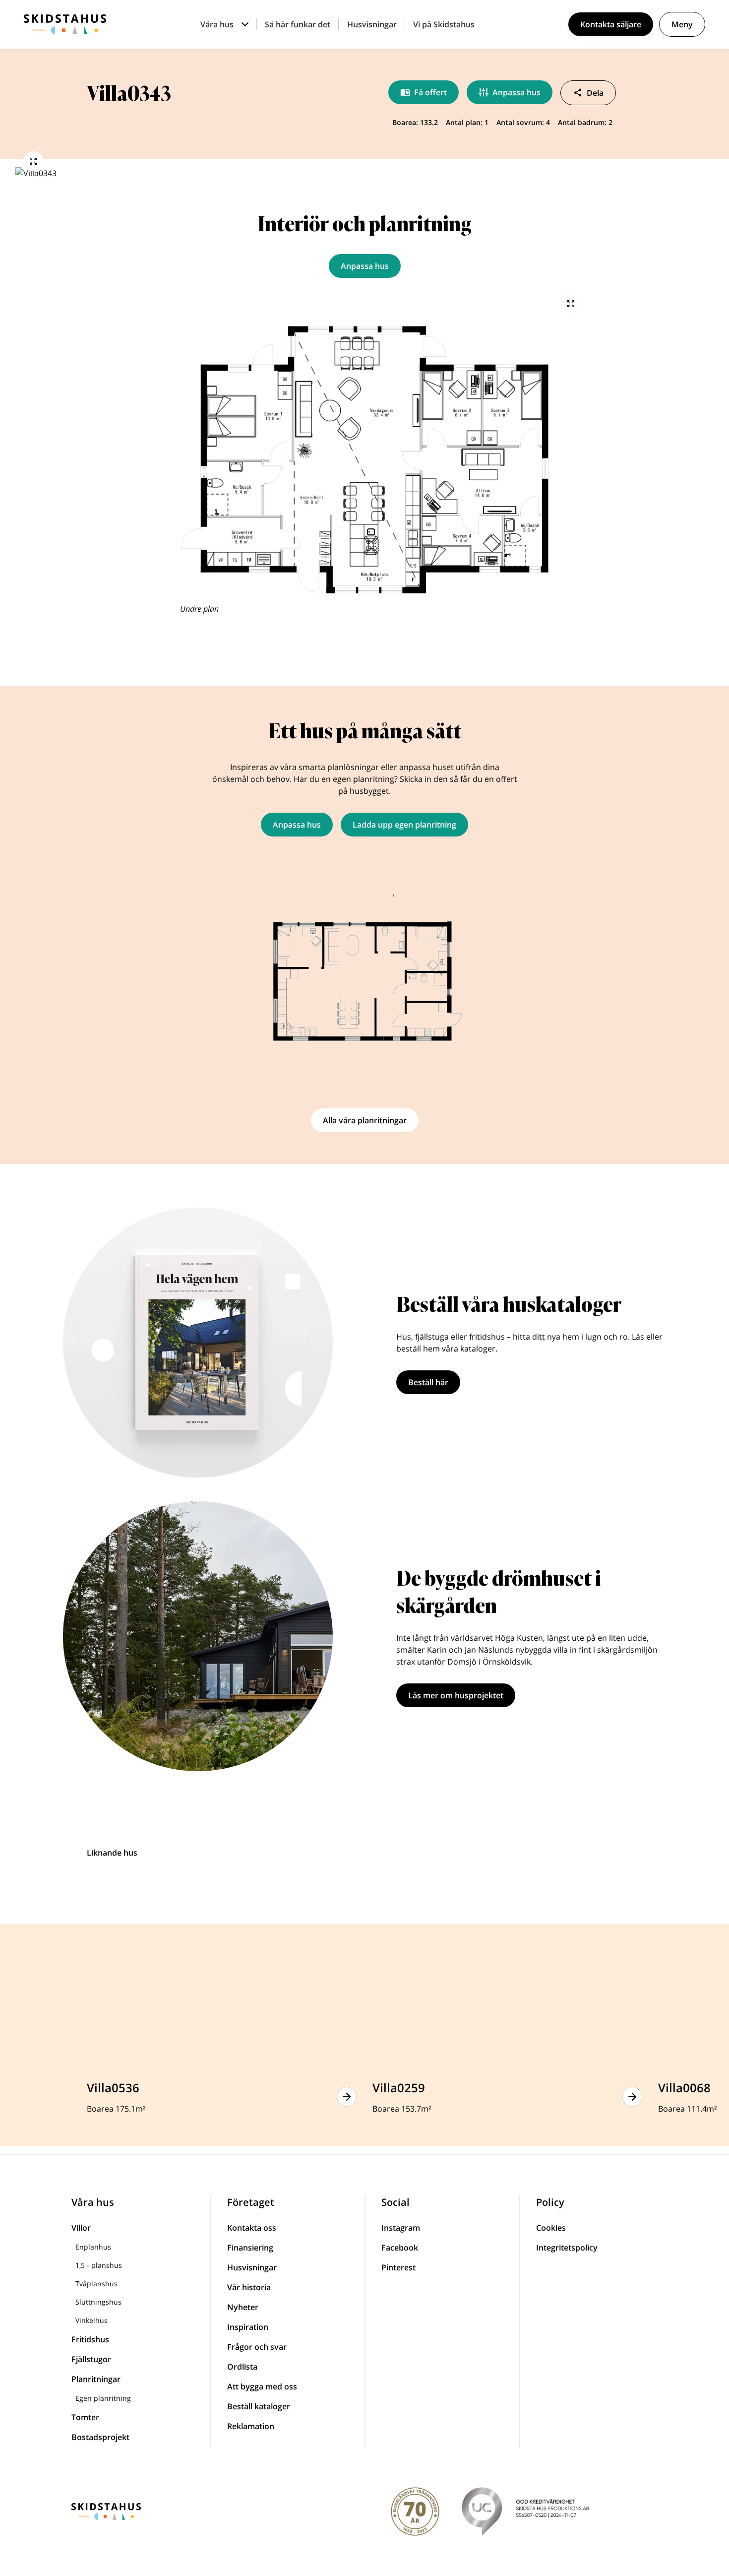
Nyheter (243, 2307)
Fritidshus (90, 2339)
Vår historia (249, 2287)
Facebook (400, 2248)
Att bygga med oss (262, 2386)
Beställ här (428, 1382)
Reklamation (251, 2426)
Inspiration (248, 2327)
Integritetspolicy (567, 2248)
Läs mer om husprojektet (456, 1695)
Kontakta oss (252, 2228)
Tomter (85, 2417)
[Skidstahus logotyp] (65, 24)
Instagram (401, 2228)
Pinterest (398, 2267)
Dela (595, 93)
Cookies (551, 2228)
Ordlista (242, 2367)
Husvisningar (372, 24)
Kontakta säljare (611, 24)
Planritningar (96, 2379)
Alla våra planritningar (365, 1120)
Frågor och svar (257, 2347)
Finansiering (250, 2248)
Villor (81, 2228)
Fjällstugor (91, 2359)
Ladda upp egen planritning (404, 825)
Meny (682, 24)
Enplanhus (93, 2247)
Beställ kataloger (259, 2406)
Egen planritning (103, 2398)
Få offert (430, 92)
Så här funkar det (298, 24)
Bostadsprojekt (100, 2437)
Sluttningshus (98, 2302)
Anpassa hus (516, 92)
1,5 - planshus (99, 2265)
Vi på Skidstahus (444, 24)
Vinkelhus (91, 2320)
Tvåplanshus (96, 2284)
